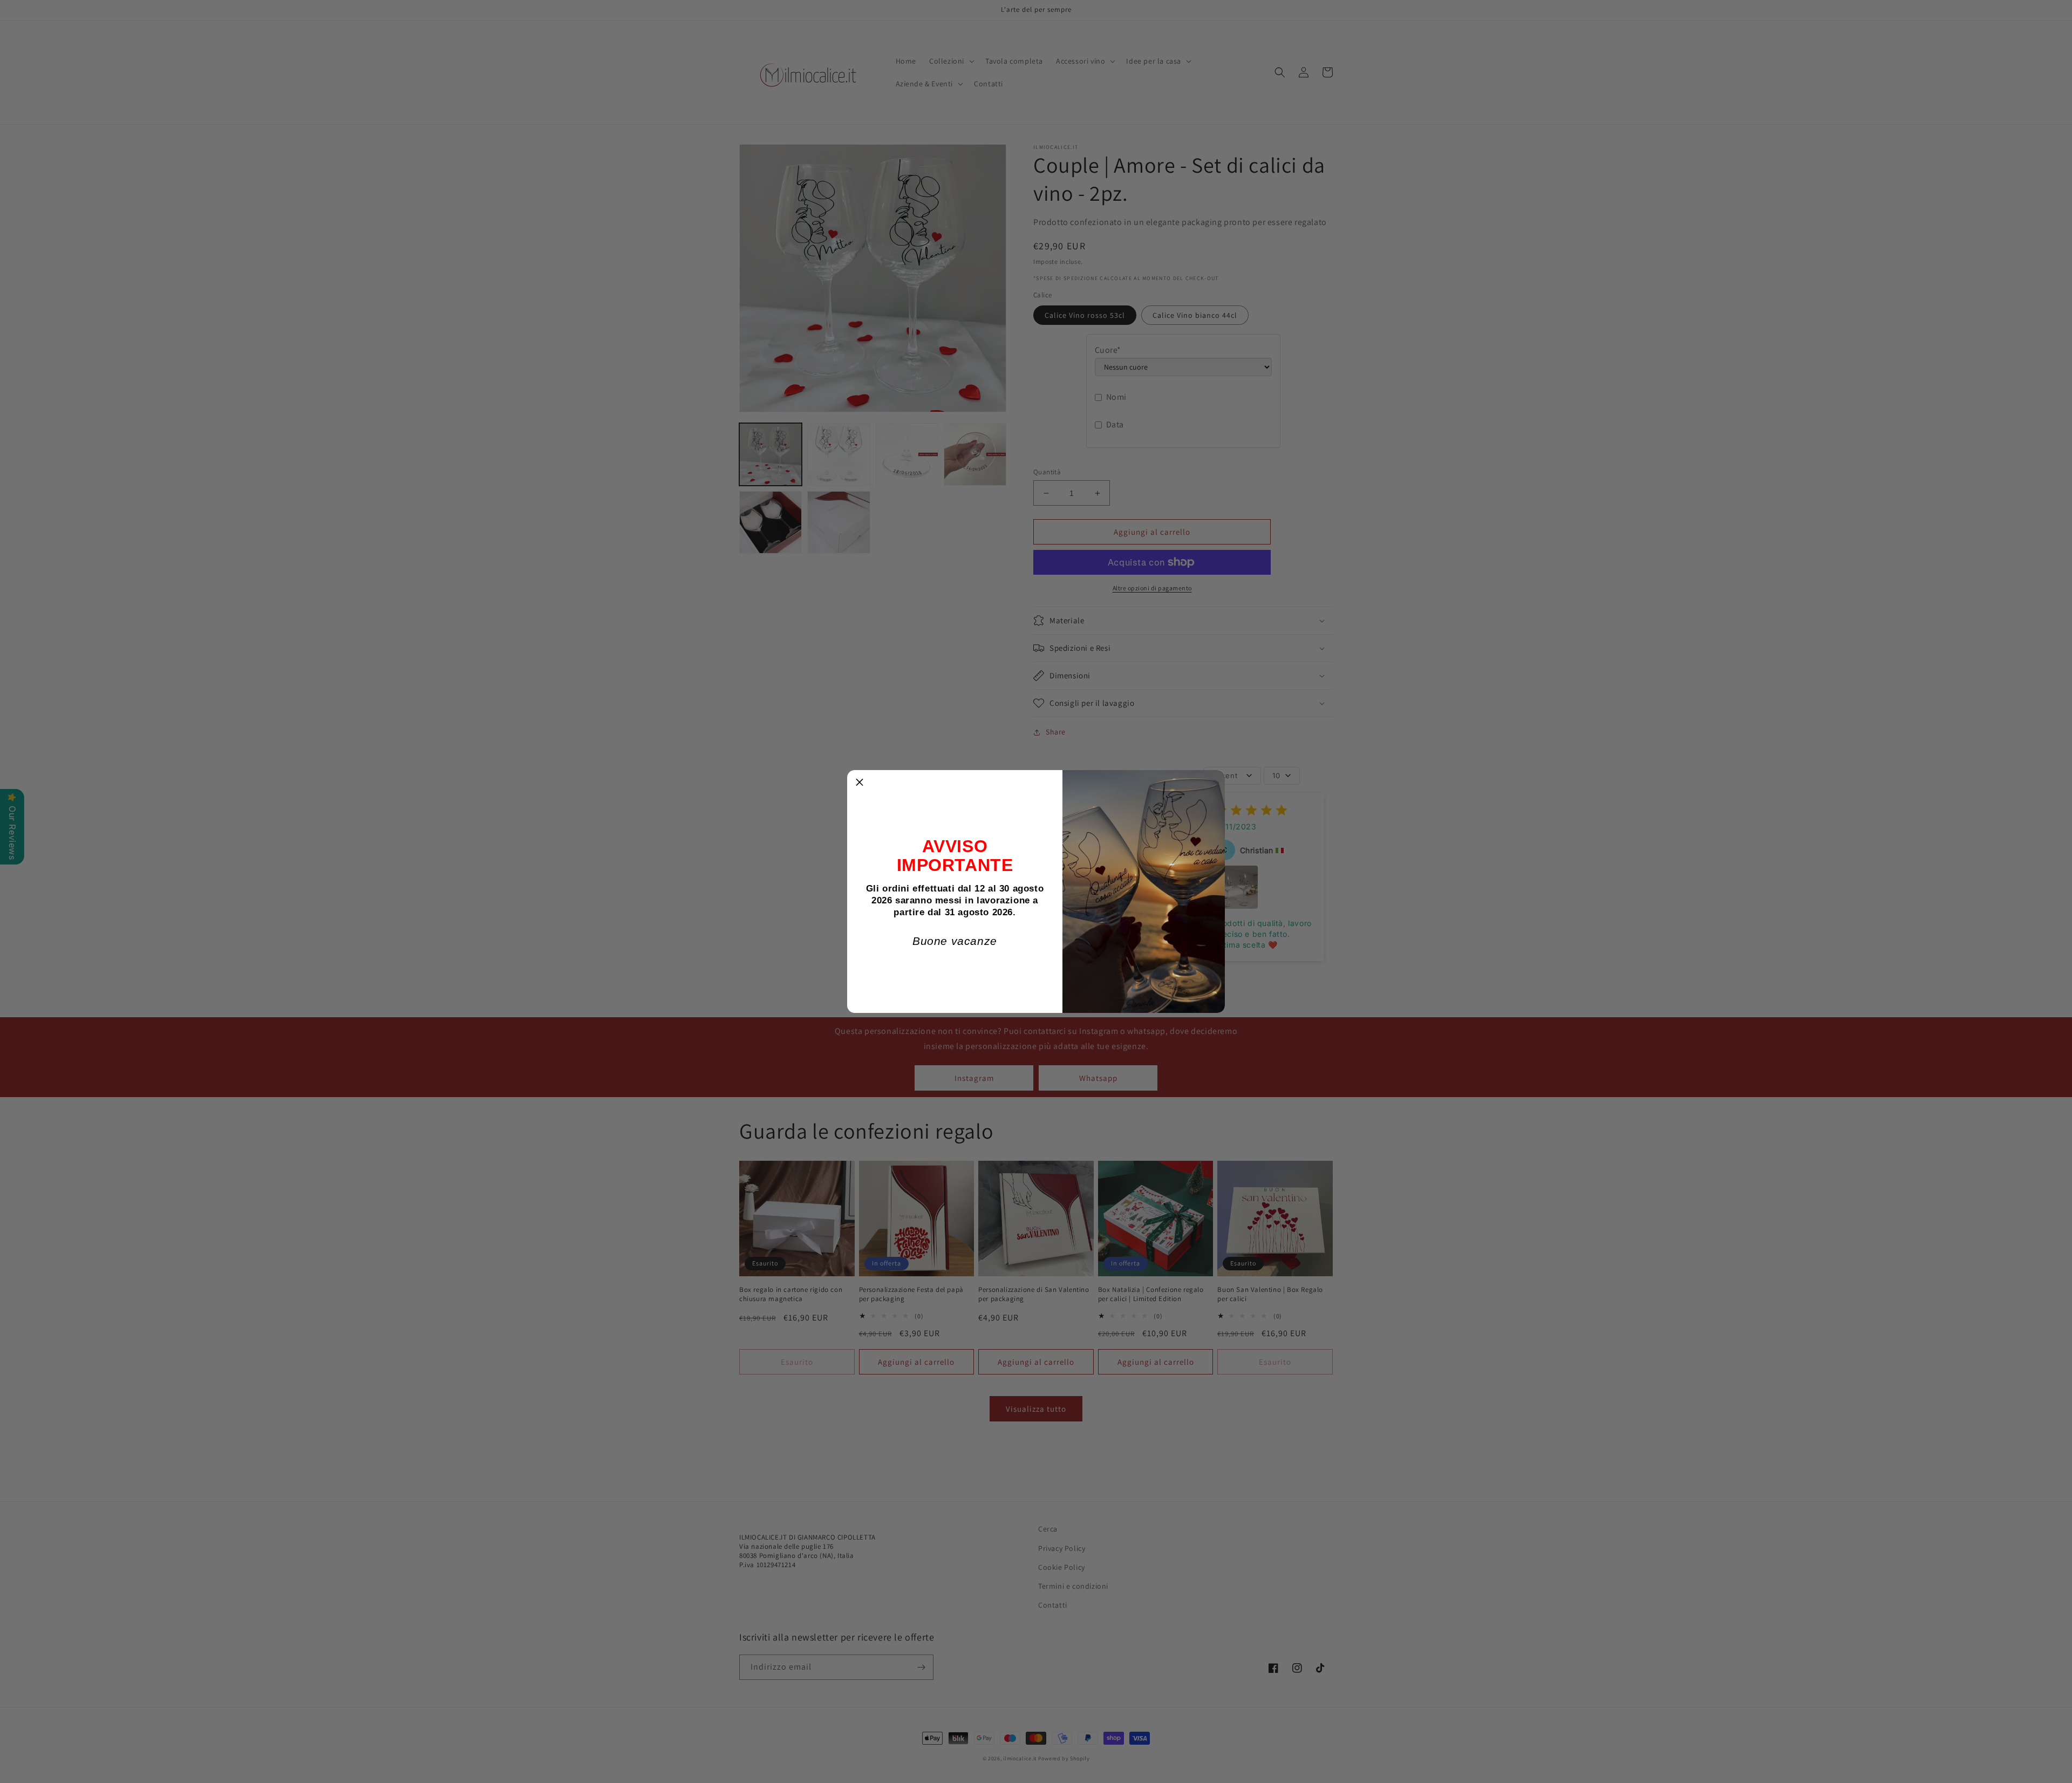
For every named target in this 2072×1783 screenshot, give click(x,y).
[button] (860, 782)
